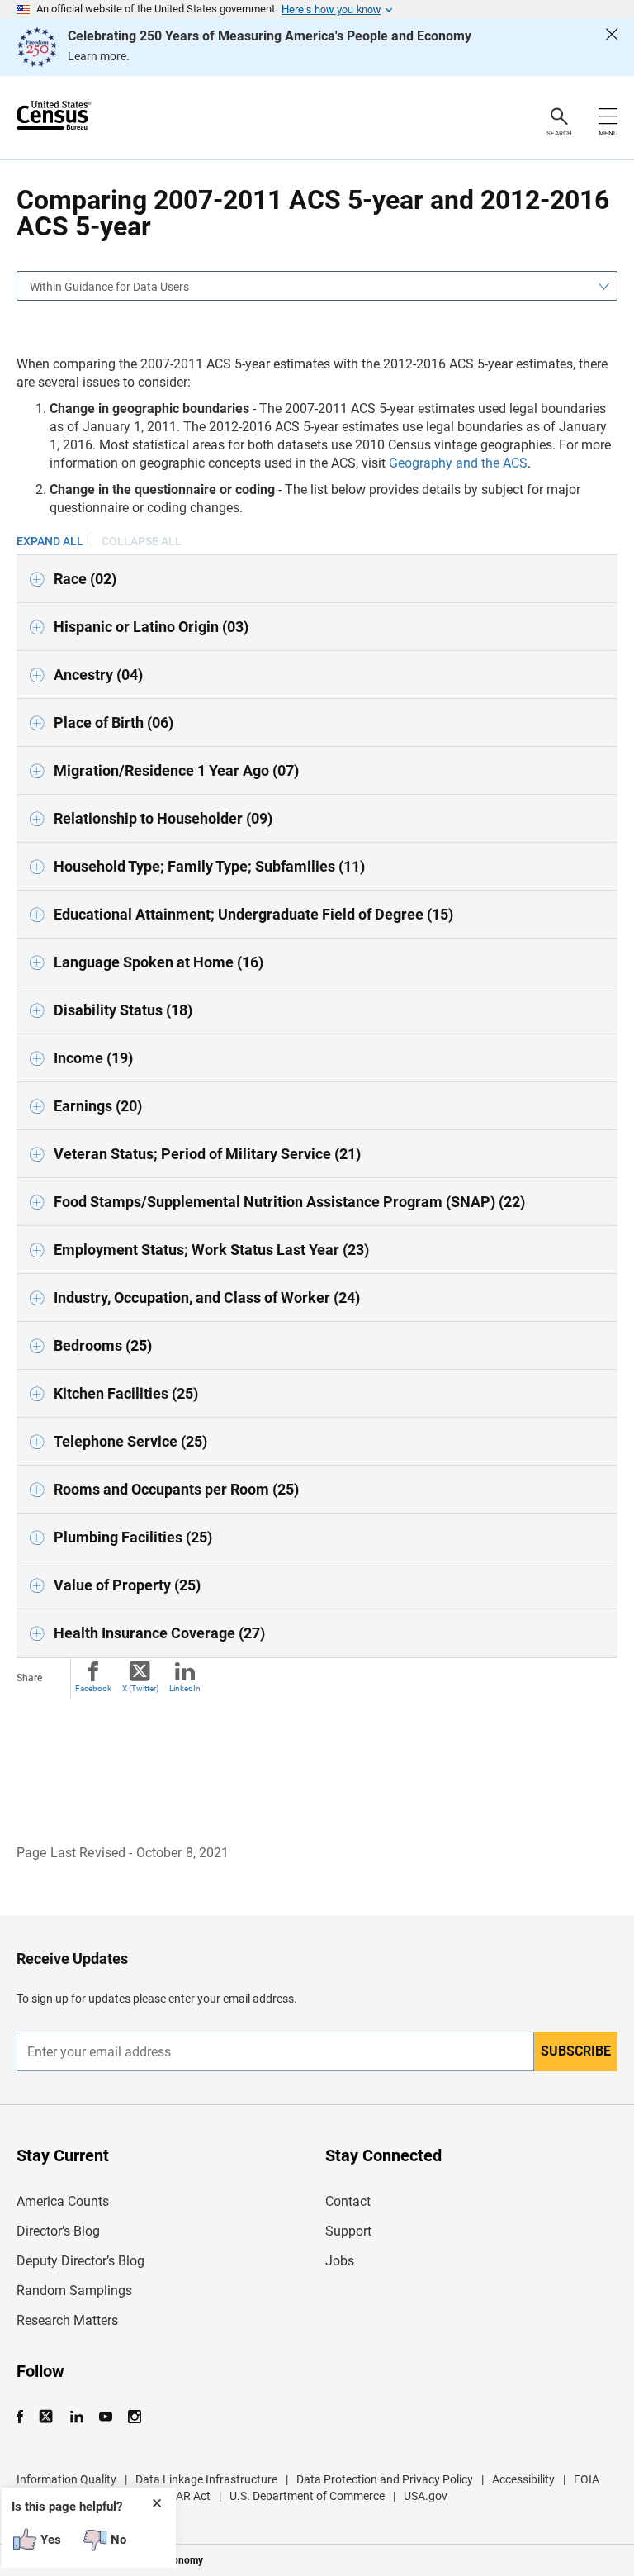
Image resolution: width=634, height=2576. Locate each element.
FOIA (587, 2479)
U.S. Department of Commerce (307, 2496)
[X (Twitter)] (47, 2417)
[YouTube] (105, 2417)
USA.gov (426, 2496)
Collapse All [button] (142, 541)
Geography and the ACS (458, 463)
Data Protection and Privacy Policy (385, 2479)
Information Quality (66, 2479)
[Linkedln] (76, 2417)
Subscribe (576, 2051)
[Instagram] (134, 2417)
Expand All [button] (50, 541)
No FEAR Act (178, 2496)
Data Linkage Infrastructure (206, 2479)
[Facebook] (25, 2417)
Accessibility (523, 2479)
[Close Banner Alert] (612, 47)
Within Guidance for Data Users (109, 287)
